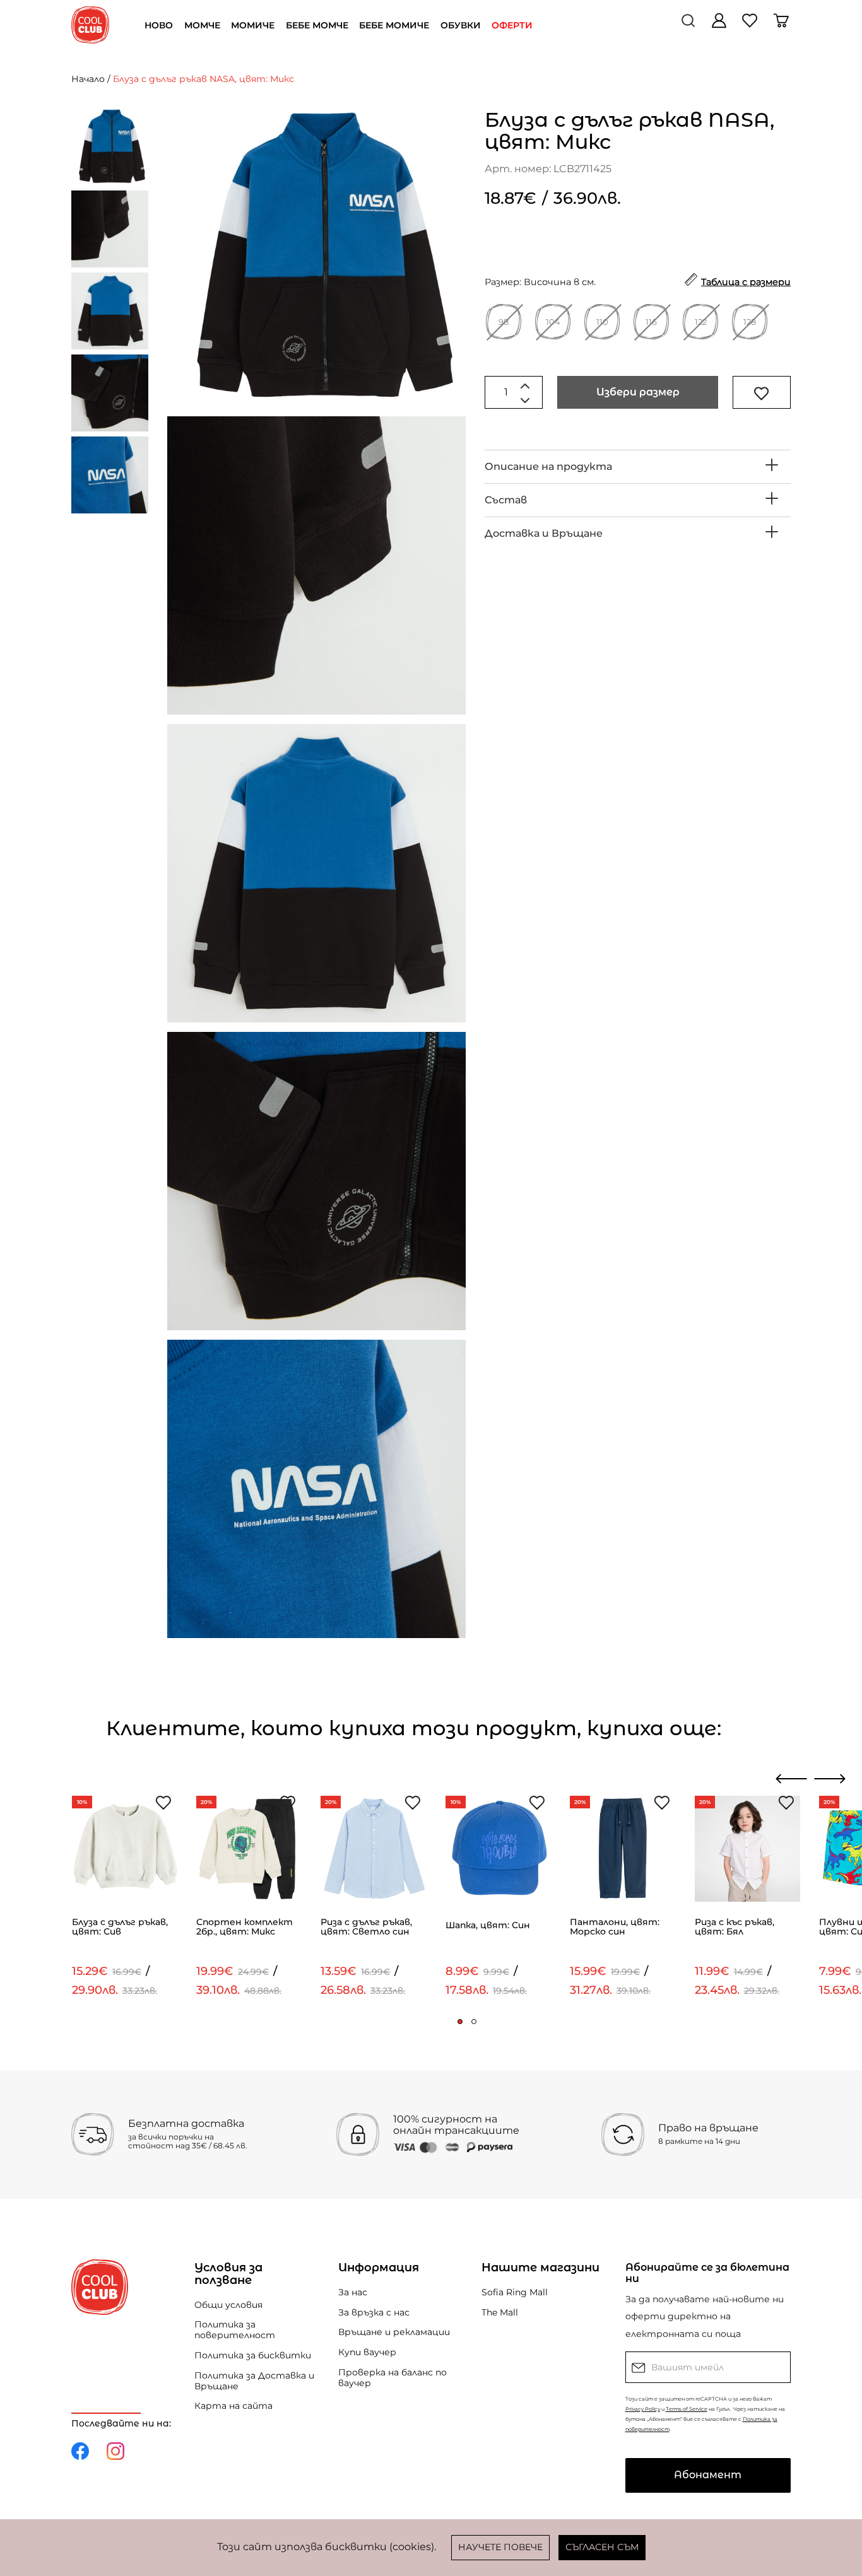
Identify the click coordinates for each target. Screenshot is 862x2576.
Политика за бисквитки (253, 2355)
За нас (353, 2292)
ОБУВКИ (461, 25)
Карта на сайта (233, 2406)
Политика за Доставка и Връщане (254, 2381)
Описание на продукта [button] (548, 466)
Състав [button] (506, 500)
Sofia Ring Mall (515, 2292)
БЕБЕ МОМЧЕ (317, 25)
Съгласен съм (602, 2547)
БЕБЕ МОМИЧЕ (394, 25)
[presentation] (792, 1779)
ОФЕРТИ (512, 25)
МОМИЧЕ (253, 25)
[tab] (638, 467)
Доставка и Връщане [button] (544, 533)
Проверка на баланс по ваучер (393, 2378)
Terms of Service (687, 2409)
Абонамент (708, 2475)
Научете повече (500, 2547)
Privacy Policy (643, 2409)
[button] (460, 2022)
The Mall (500, 2312)
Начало (88, 79)
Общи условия (228, 2305)
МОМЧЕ (202, 25)
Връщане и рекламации (394, 2332)
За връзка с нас (374, 2312)
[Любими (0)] (751, 25)
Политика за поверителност (235, 2330)
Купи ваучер (367, 2352)
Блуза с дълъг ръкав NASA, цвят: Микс (204, 79)
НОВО (159, 25)
